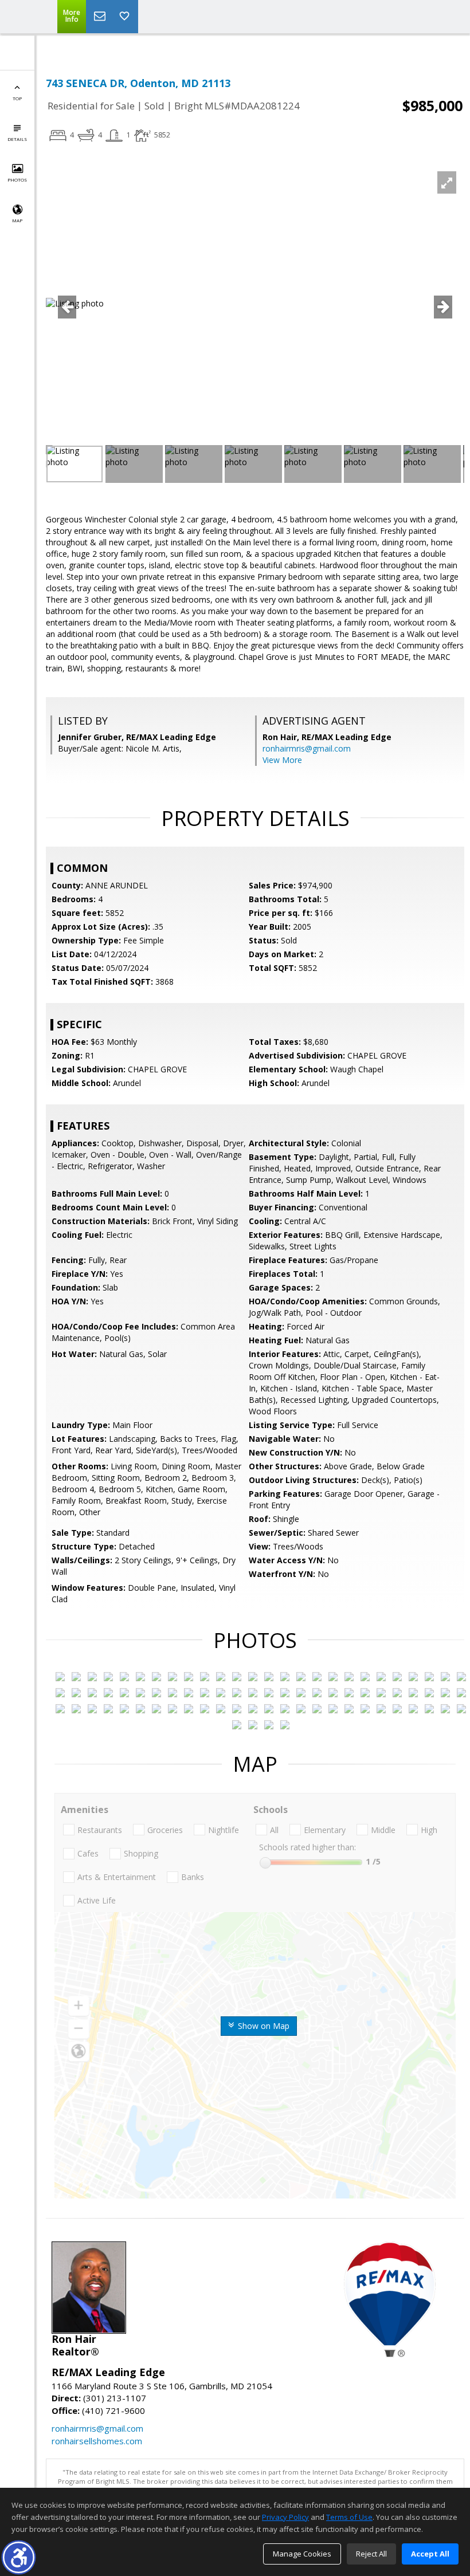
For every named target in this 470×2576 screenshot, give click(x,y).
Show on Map (263, 2026)
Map (17, 220)
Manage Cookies (302, 2554)
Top (17, 98)
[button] (19, 2557)
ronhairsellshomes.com (97, 2441)
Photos (17, 180)
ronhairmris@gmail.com (307, 748)
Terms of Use (349, 2517)
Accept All (430, 2554)
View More (282, 760)
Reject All (371, 2554)
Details (17, 139)
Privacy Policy (285, 2517)
